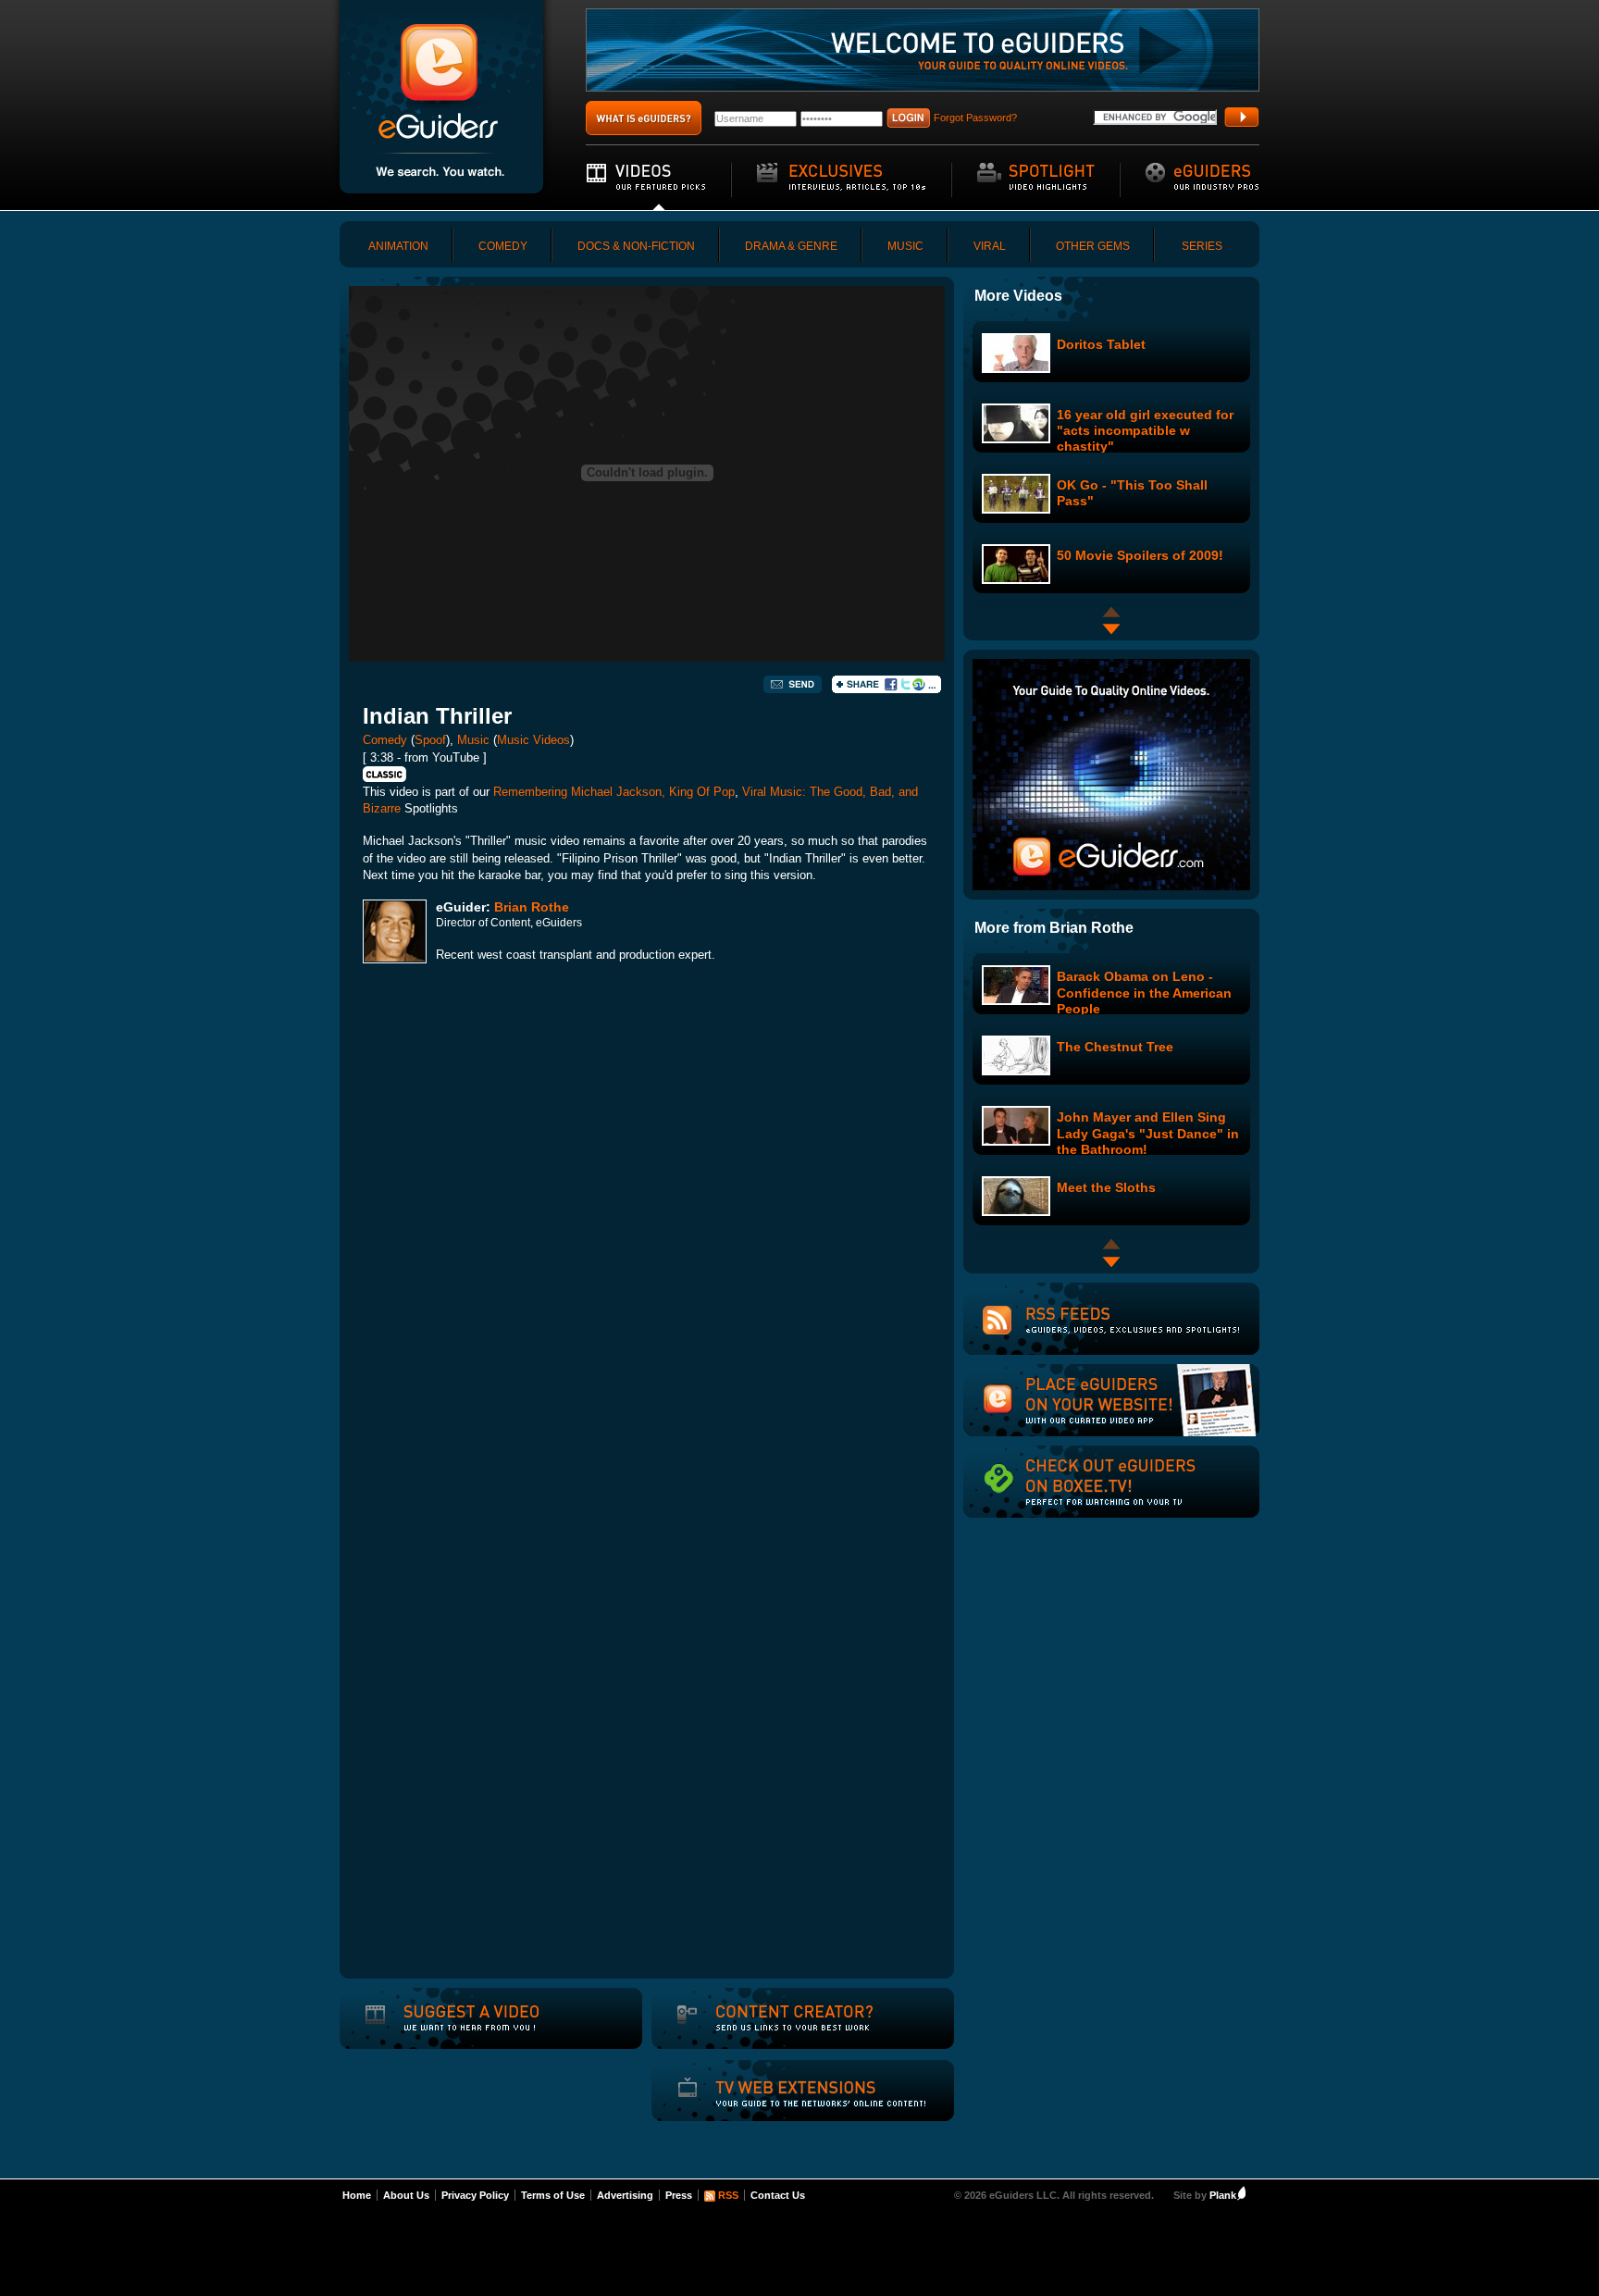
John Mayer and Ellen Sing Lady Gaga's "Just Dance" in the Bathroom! (1148, 1133)
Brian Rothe (532, 907)
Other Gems (1093, 246)
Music (905, 246)
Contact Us (778, 2195)
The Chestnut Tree (1115, 1047)
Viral (990, 246)
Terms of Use (553, 2195)
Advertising (625, 2195)
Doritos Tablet (1101, 344)
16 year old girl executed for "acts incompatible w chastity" (1145, 430)
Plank (1223, 2195)
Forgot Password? (975, 118)
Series (1202, 246)
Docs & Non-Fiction (636, 246)
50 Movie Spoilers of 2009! (1140, 555)
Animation (398, 246)
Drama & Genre (791, 246)
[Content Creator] (773, 2030)
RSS (728, 2195)
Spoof (430, 740)
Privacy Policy (475, 2195)
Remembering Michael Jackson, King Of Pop (614, 792)
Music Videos (533, 740)
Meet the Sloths (1106, 1187)
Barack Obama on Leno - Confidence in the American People (1144, 992)
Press (679, 2195)
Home (357, 2195)
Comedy (503, 246)
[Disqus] (647, 1235)
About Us (406, 2195)
